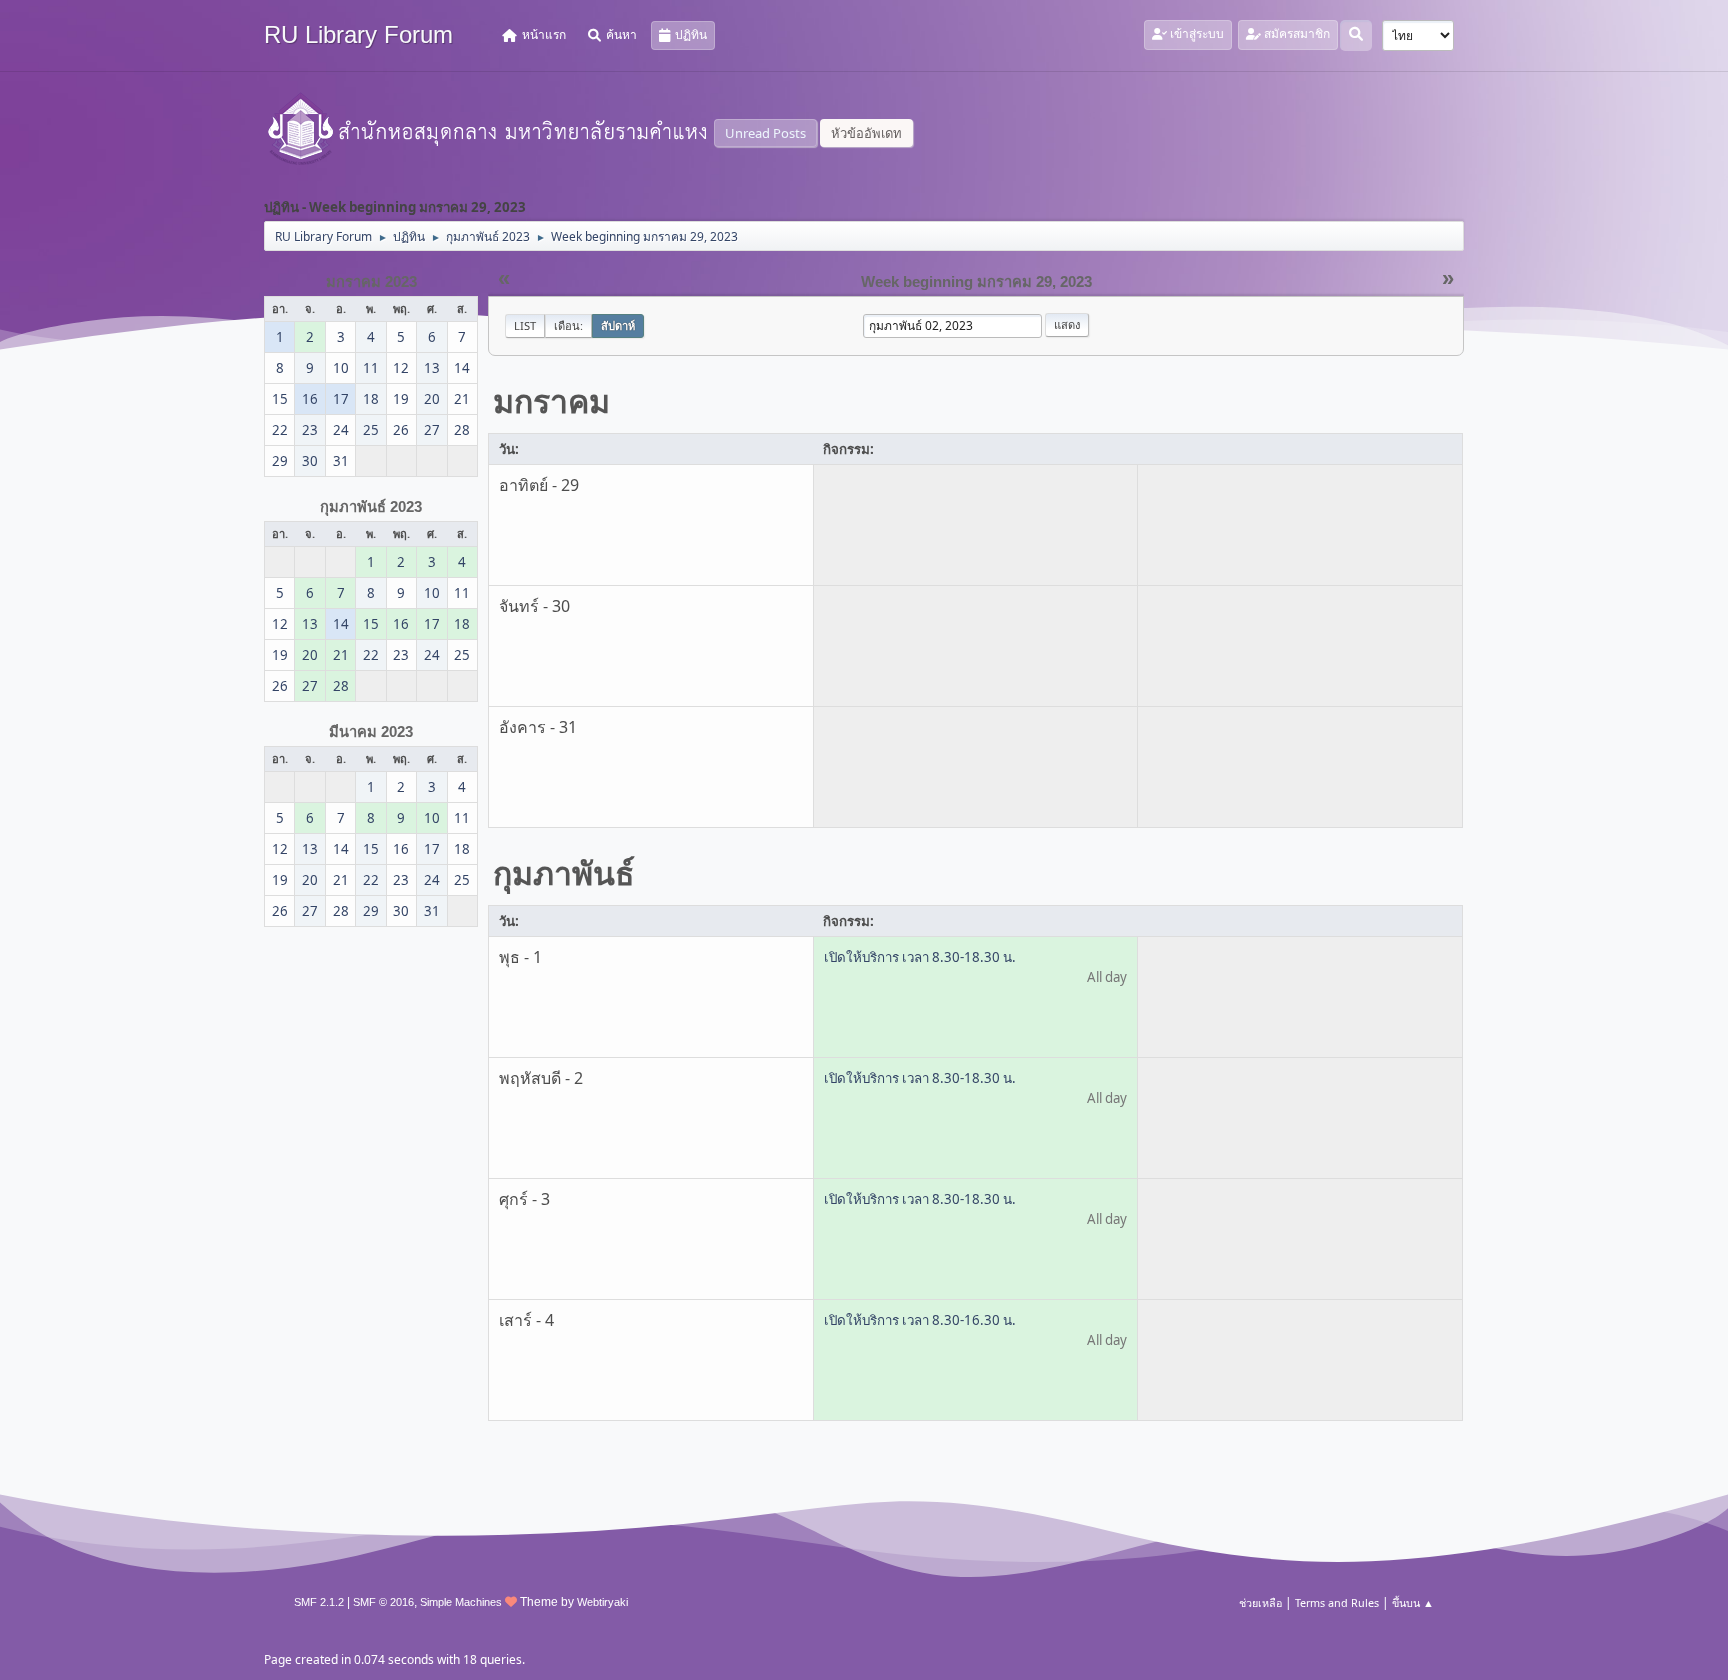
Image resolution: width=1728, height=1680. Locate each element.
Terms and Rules (1337, 1602)
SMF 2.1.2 (319, 1602)
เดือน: (568, 325)
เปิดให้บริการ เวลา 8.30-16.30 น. (920, 1320)
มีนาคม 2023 (371, 732)
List (525, 325)
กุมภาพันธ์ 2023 (371, 507)
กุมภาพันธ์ (564, 872)
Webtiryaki (602, 1602)
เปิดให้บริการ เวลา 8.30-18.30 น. (920, 957)
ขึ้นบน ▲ (1413, 1602)
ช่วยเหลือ (1260, 1602)
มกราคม (551, 400)
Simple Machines (461, 1602)
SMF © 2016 (383, 1602)
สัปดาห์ (618, 325)
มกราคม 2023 (371, 282)
